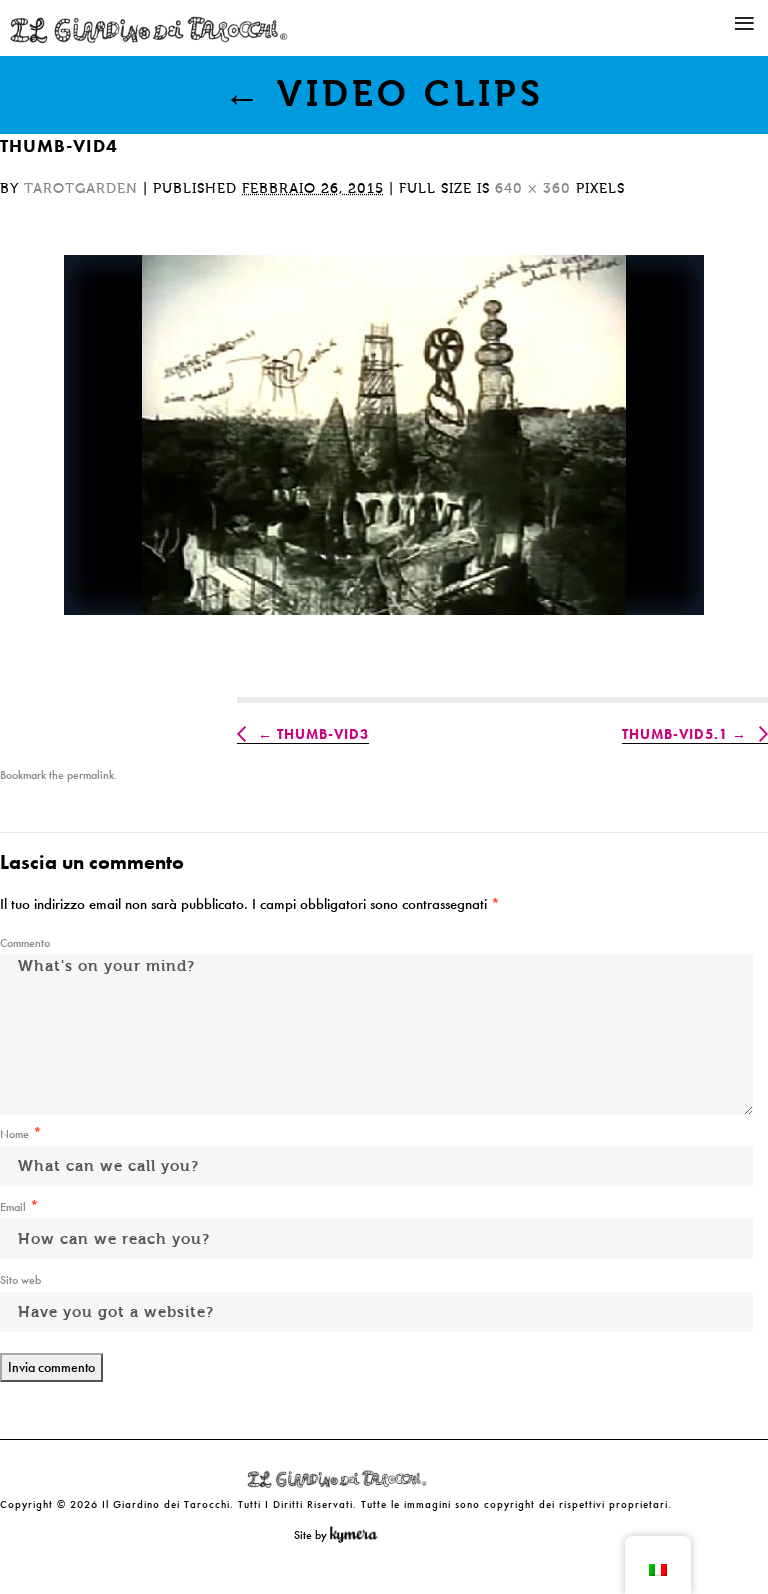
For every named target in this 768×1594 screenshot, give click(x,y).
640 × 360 (533, 189)
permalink (90, 775)
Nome (14, 1134)
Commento (25, 943)
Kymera (358, 1535)
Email (13, 1207)
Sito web (20, 1280)
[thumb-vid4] (384, 435)
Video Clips (384, 94)
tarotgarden (81, 189)
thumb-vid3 (323, 734)
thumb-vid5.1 (675, 734)
